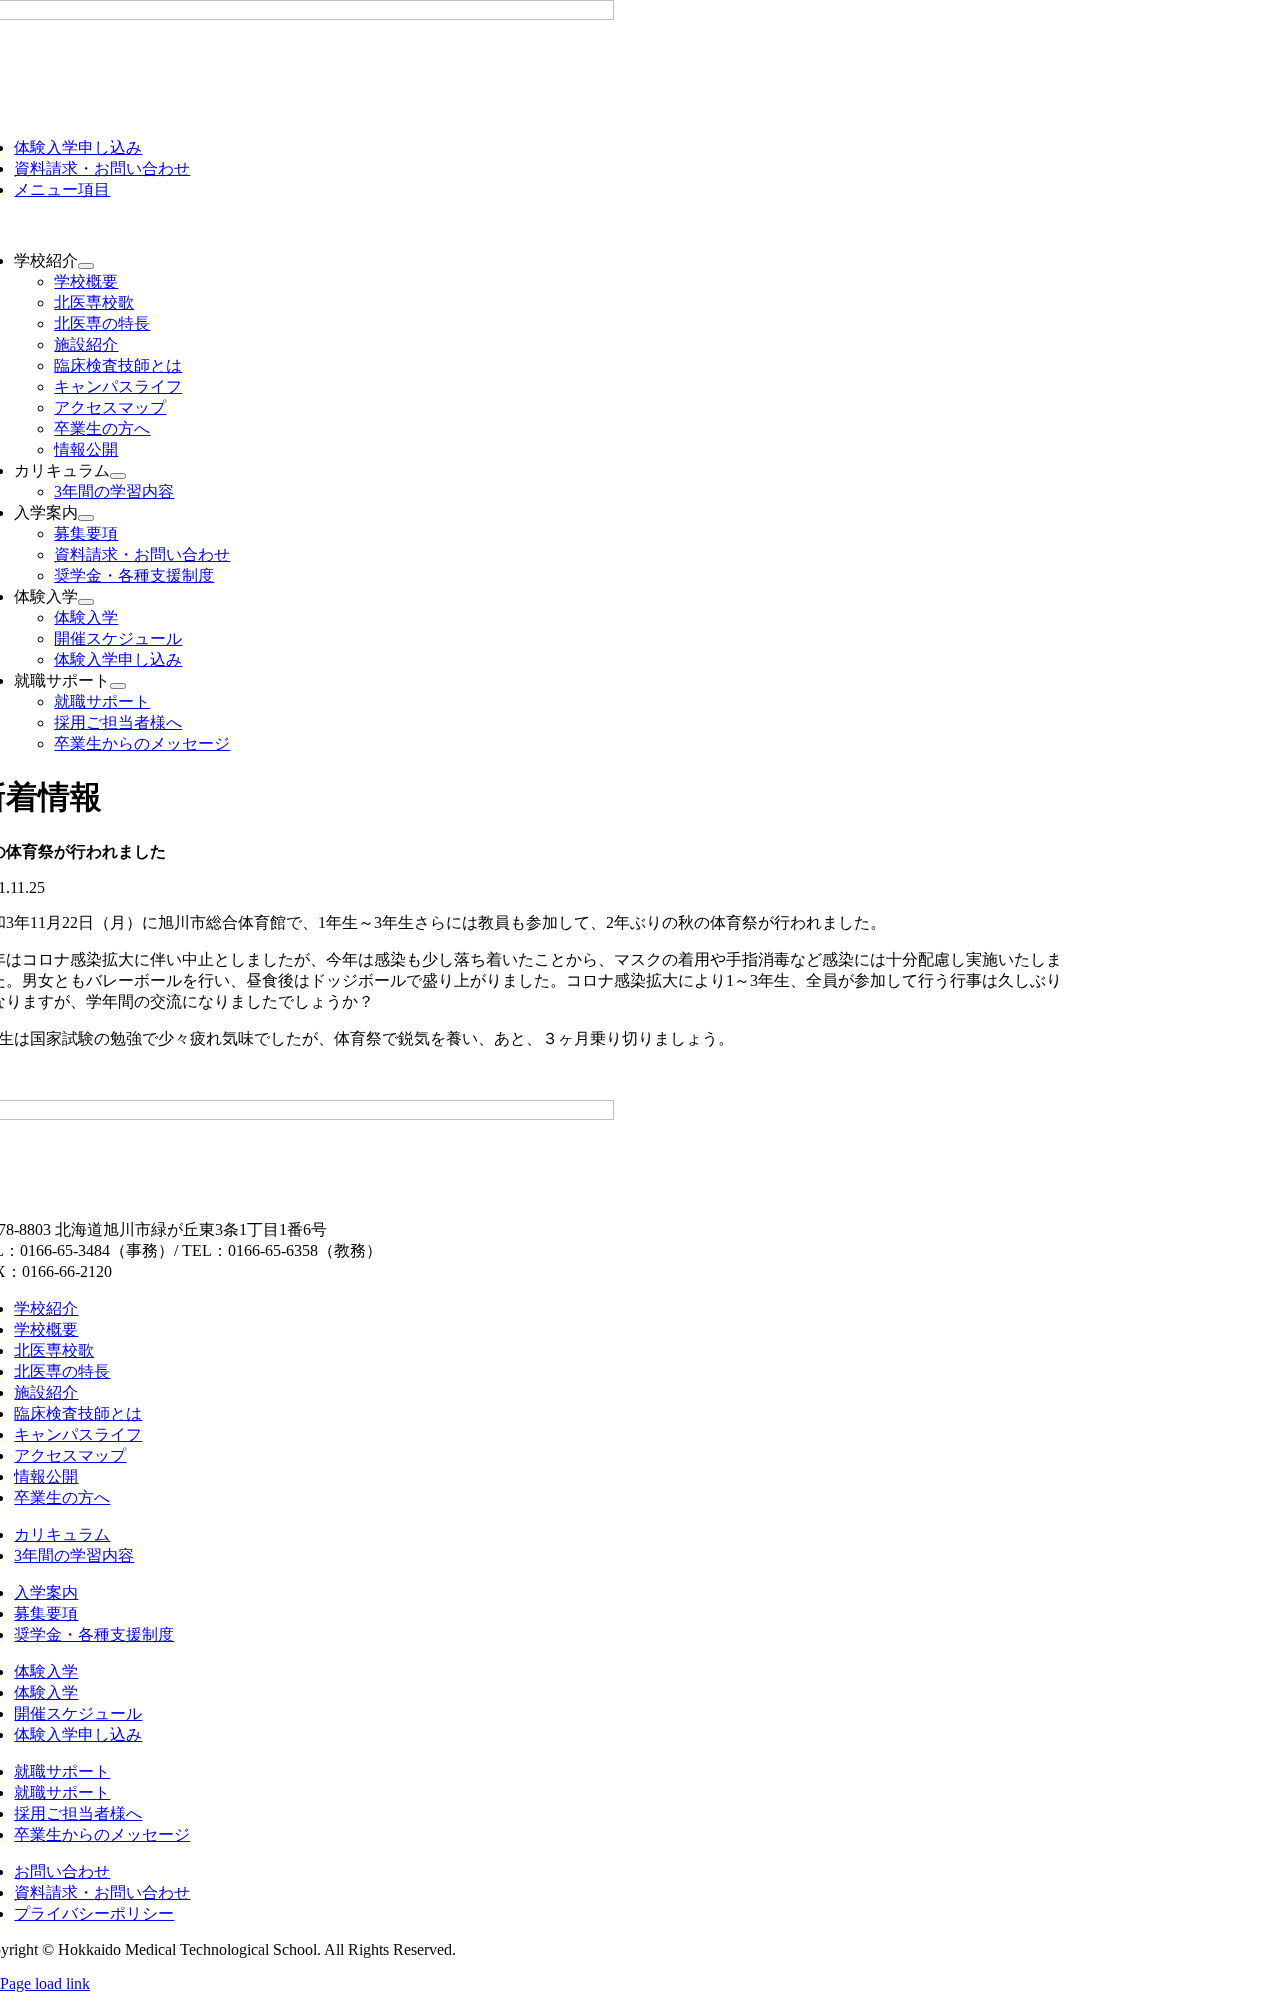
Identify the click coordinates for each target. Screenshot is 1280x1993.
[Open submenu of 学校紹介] (86, 266)
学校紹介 (46, 1308)
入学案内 (46, 1592)
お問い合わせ (62, 1871)
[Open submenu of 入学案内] (86, 518)
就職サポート (62, 1771)
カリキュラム (62, 1534)
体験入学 (46, 1671)
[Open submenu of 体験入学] (86, 602)
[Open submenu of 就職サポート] (118, 686)
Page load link (45, 1983)
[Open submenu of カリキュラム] (118, 476)
